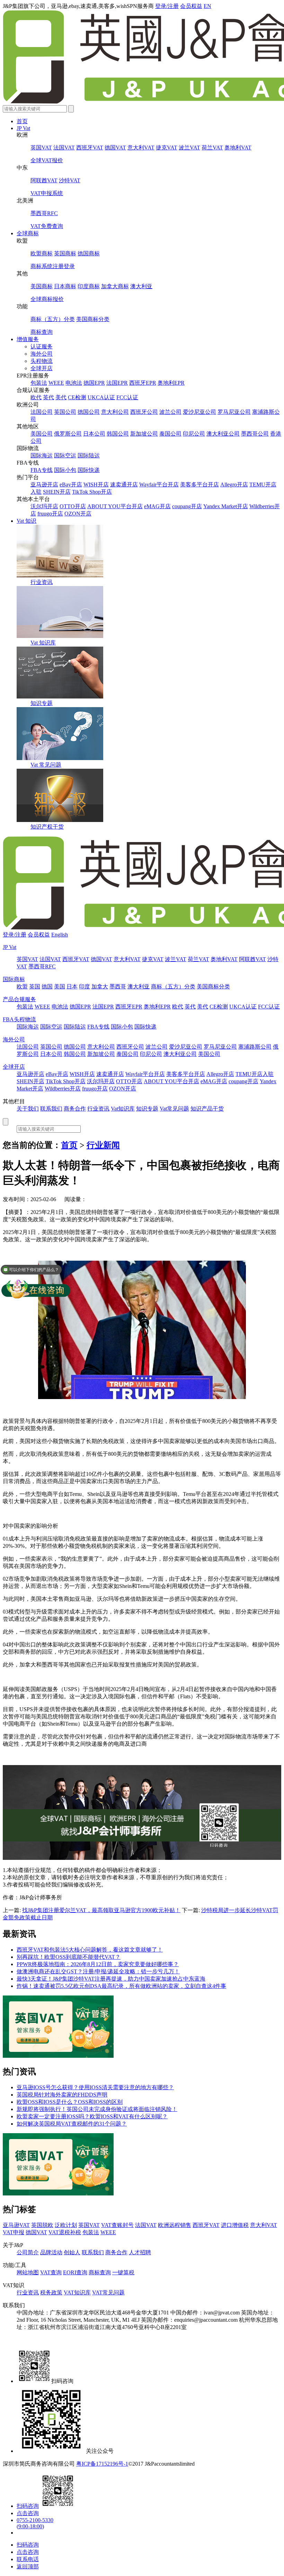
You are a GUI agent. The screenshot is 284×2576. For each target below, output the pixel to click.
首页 (22, 121)
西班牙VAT (90, 148)
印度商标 (89, 286)
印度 (85, 986)
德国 (47, 986)
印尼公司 (194, 434)
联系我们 (51, 1109)
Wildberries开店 (63, 1089)
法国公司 (42, 412)
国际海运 (42, 455)
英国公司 (65, 412)
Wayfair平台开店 (159, 485)
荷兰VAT (212, 148)
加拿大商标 (115, 286)
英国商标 (65, 253)
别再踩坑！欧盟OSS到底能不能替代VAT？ (69, 1957)
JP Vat (23, 128)
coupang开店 (187, 506)
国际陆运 (89, 455)
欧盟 (22, 986)
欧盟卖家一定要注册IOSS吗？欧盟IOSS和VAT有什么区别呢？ (92, 2116)
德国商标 (89, 253)
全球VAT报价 (47, 160)
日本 (72, 986)
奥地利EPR (171, 383)
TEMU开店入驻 (255, 1074)
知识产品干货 (207, 1109)
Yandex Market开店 (226, 506)
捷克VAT (167, 148)
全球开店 (42, 368)
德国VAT (115, 148)
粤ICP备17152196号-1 (102, 2464)
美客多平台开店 (199, 485)
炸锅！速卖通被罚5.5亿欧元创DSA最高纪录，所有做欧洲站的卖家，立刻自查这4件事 (121, 1986)
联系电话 (28, 2559)
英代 (48, 397)
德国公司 (89, 412)
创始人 (72, 2252)
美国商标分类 (93, 319)
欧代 (36, 397)
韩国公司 (118, 434)
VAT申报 (14, 2232)
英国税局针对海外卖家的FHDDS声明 (62, 2095)
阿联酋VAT (44, 180)
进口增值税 (235, 2225)
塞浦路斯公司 (255, 1047)
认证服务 (42, 346)
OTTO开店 (73, 506)
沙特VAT (70, 180)
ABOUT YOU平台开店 (115, 506)
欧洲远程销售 (175, 2225)
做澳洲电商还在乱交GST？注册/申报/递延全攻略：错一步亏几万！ (98, 1971)
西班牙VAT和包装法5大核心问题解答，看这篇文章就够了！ (90, 1950)
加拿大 (100, 986)
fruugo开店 (50, 514)
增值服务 (28, 339)
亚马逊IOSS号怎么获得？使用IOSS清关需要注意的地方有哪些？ (95, 2087)
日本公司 (94, 434)
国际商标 (14, 979)
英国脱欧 (42, 2225)
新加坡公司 (144, 434)
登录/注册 (167, 6)
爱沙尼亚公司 (199, 412)
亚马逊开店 (44, 485)
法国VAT (64, 148)
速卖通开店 (124, 485)
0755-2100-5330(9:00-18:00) (35, 2523)
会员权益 (191, 6)
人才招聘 (140, 2252)
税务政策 (51, 2292)
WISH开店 (96, 485)
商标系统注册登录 (53, 266)
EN (207, 6)
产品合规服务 (19, 999)
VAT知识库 (77, 2292)
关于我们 (28, 1109)
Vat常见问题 (174, 1109)
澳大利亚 (141, 286)
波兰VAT (189, 148)
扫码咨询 (28, 2506)
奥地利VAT (238, 148)
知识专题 (42, 703)
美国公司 (42, 434)
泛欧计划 (66, 2225)
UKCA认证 (101, 397)
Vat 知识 (26, 521)
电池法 (74, 383)
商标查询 (42, 332)
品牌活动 (51, 2252)
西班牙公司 (144, 412)
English (60, 935)
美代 (61, 397)
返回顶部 (28, 2566)
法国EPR (117, 383)
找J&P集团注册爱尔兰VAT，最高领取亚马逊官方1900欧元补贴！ (101, 1910)
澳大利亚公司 (223, 434)
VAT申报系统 (47, 193)
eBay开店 (71, 485)
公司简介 (28, 2252)
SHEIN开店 (57, 492)
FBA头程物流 (19, 1019)
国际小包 (65, 470)
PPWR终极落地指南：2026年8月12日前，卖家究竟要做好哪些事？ (98, 1964)
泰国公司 (170, 434)
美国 (60, 986)
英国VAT (41, 148)
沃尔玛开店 (44, 506)
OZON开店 (78, 514)
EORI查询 (75, 2272)
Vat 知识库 (43, 643)
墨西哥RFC (44, 213)
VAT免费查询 (47, 226)
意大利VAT (141, 148)
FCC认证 (127, 397)
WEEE (56, 383)
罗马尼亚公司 (234, 412)
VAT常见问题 (108, 2292)
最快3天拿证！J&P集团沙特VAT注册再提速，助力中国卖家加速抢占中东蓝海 (111, 1979)
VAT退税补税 (65, 2232)
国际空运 (65, 455)
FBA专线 (42, 470)
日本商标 (65, 286)
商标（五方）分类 (53, 319)
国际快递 (89, 470)
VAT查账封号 (117, 2225)
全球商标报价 (47, 299)
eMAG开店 (157, 506)
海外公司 (42, 354)
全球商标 (28, 233)
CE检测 (77, 397)
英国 (35, 986)
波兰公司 (170, 412)
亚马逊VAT (16, 2225)
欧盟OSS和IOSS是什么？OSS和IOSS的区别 (70, 2102)
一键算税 (123, 2272)
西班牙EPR (143, 383)
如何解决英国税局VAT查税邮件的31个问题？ (72, 2124)
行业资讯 (42, 582)
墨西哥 (118, 986)
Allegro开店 (234, 485)
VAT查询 (51, 2272)
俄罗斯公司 (68, 434)
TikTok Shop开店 (92, 492)
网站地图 (28, 2272)
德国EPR (94, 383)
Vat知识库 (123, 1109)
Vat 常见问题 (46, 765)
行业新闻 (103, 1145)
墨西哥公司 (255, 434)
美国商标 (42, 286)
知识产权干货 (47, 827)
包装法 (39, 383)
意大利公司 (115, 412)
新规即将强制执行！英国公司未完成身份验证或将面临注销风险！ (97, 2109)
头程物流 (42, 361)
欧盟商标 (42, 253)
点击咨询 (28, 2513)
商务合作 (75, 1109)
